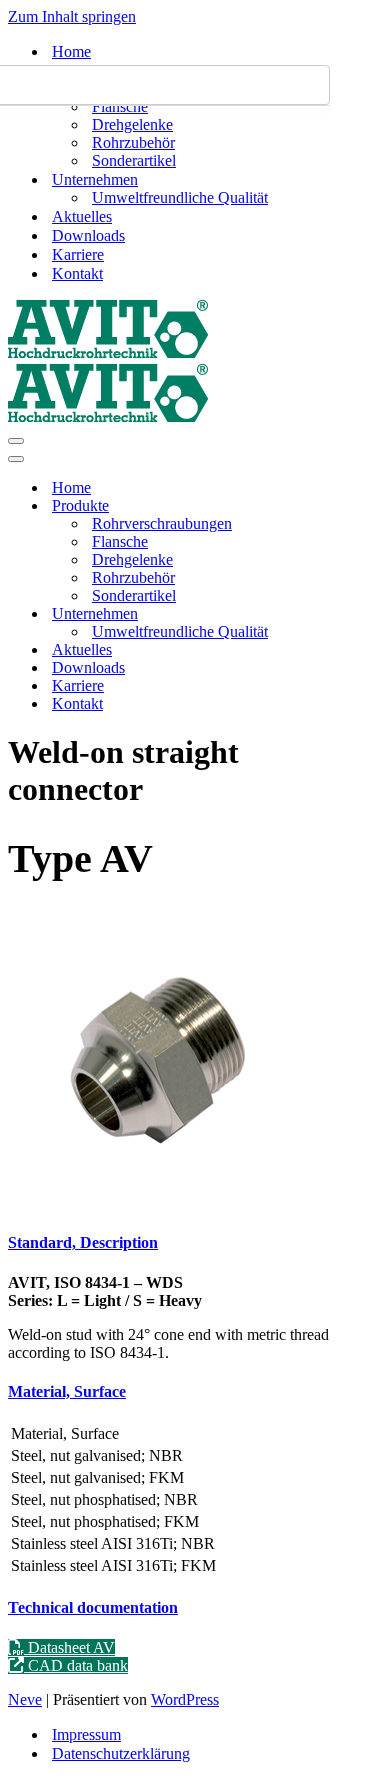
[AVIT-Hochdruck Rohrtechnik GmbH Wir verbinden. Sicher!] (108, 353)
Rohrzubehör (133, 142)
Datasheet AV (69, 1647)
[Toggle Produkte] (358, 506)
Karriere (78, 254)
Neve (25, 1699)
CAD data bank (76, 1665)
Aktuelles (82, 216)
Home (71, 51)
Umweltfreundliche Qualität (180, 197)
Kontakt (77, 273)
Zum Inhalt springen (72, 16)
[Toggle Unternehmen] (358, 614)
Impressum (86, 1734)
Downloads (88, 235)
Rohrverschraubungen (162, 523)
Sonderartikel (134, 160)
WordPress (185, 1699)
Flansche (120, 106)
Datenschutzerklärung (121, 1753)
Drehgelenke (132, 124)
